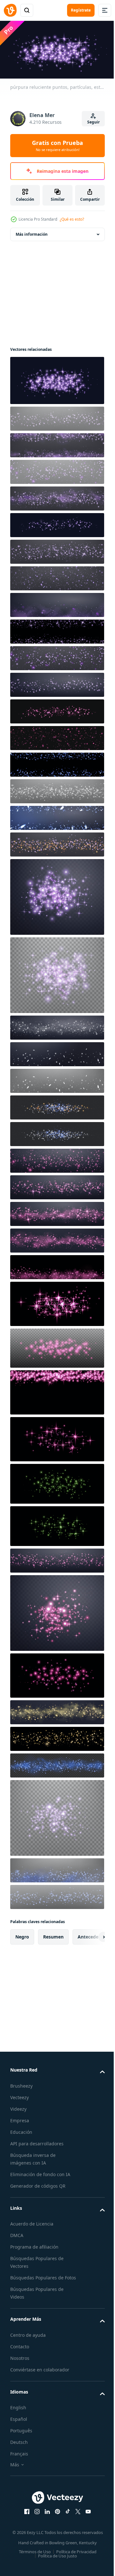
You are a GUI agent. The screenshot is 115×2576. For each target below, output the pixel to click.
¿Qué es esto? (72, 219)
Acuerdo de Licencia (32, 2221)
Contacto (20, 2352)
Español (19, 2424)
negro (22, 1934)
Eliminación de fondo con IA (40, 2172)
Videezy (18, 2106)
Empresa (20, 2118)
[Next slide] (90, 1935)
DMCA (17, 2233)
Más (15, 2470)
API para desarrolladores (37, 2141)
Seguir (93, 122)
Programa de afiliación (34, 2245)
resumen (53, 1934)
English (18, 2413)
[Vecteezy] (10, 10)
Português (21, 2436)
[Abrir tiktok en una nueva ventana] (65, 2517)
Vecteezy (19, 2095)
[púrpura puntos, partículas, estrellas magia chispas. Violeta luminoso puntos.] (56, 443)
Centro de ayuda (28, 2340)
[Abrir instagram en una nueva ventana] (35, 2517)
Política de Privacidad (74, 2563)
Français (19, 2459)
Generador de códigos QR (38, 2183)
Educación (21, 2129)
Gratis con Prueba (57, 146)
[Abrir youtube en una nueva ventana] (86, 2517)
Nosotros (20, 2363)
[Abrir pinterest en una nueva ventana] (55, 2517)
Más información (32, 232)
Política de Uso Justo (55, 2567)
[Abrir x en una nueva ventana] (76, 2517)
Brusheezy (21, 2083)
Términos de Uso (32, 2563)
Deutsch (19, 2448)
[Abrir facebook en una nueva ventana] (25, 2517)
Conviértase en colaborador (40, 2375)
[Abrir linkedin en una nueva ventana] (45, 2517)
